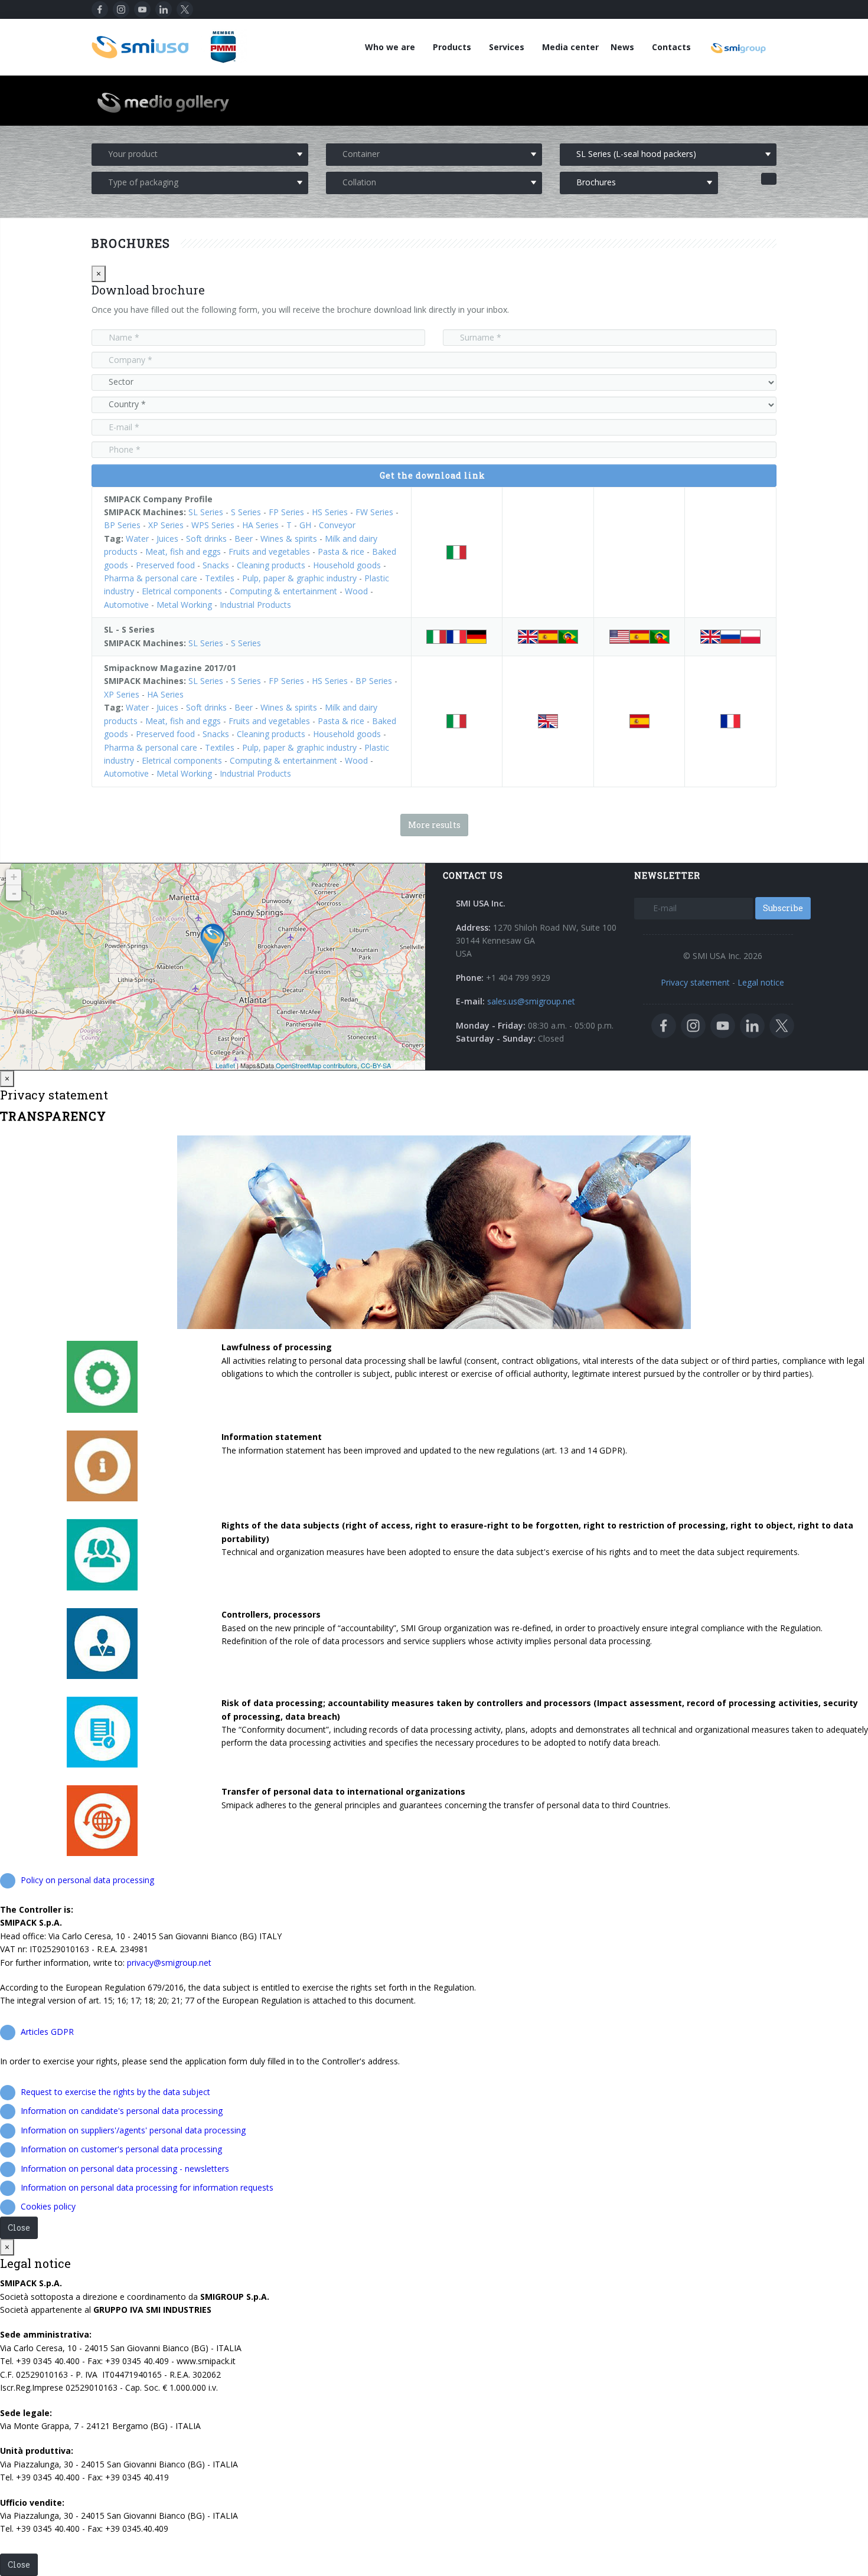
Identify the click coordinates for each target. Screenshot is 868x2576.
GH (305, 525)
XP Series (166, 525)
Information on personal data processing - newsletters (125, 2169)
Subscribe (783, 908)
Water (137, 539)
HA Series (260, 525)
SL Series (206, 512)
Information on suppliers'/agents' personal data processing (133, 2130)
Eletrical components (182, 591)
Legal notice (761, 982)
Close (19, 2228)
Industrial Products (255, 605)
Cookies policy (48, 2206)
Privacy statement (695, 982)
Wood (356, 591)
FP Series (286, 512)
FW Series (374, 512)
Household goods (347, 565)
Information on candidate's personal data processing (122, 2111)
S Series (246, 512)
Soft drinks (206, 539)
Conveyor (337, 525)
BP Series (122, 525)
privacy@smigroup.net (169, 1963)
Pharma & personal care (151, 578)
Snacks (216, 565)
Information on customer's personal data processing (121, 2149)
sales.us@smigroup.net (531, 1001)
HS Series (330, 512)
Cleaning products (271, 565)
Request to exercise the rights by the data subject (115, 2092)
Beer (244, 539)
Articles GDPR (47, 2032)
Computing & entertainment (283, 591)
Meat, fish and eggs (183, 551)
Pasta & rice (341, 551)
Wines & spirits (289, 539)
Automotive (126, 605)
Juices (167, 539)
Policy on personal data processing (87, 1880)
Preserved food (165, 565)
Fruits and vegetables (269, 551)
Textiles (220, 578)
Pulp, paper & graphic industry (299, 578)
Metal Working (184, 605)
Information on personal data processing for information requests (147, 2187)
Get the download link (433, 475)
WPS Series (213, 525)
